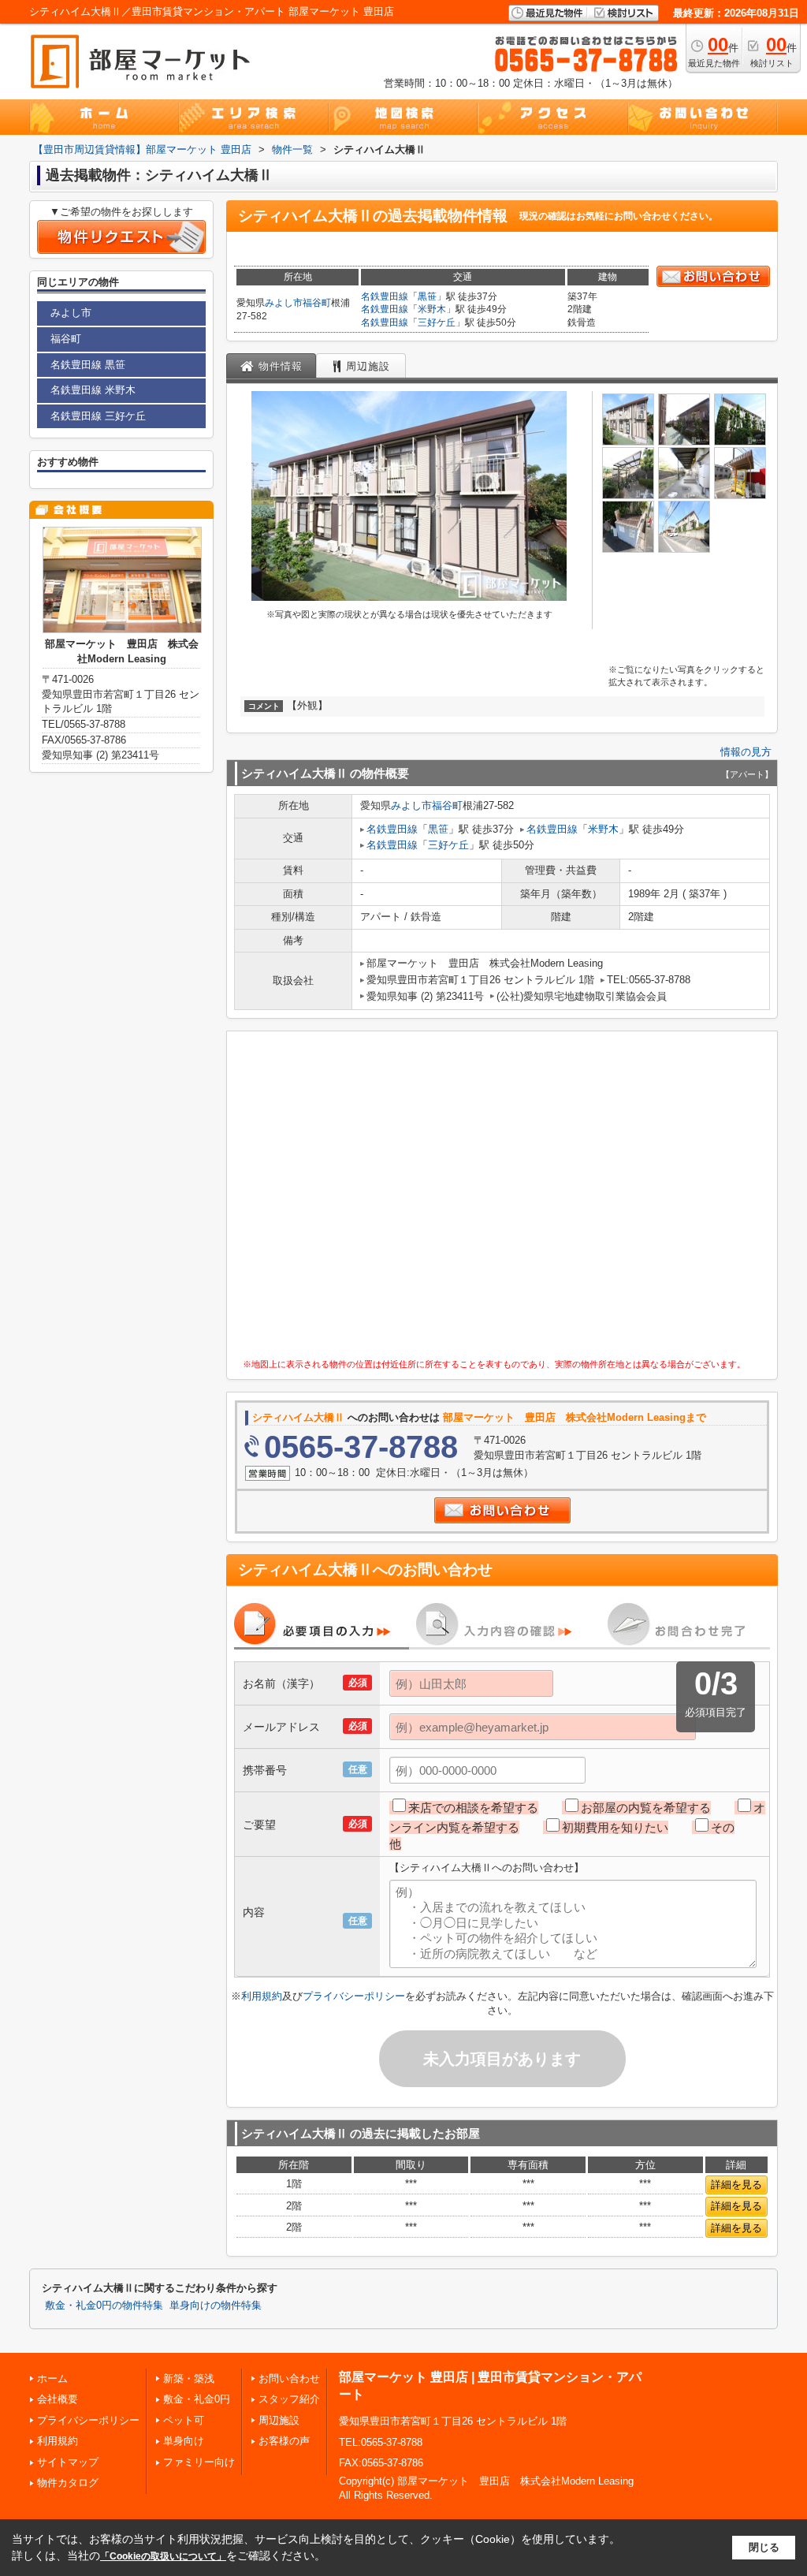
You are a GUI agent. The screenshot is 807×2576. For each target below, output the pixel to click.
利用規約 (262, 1996)
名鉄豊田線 (385, 296)
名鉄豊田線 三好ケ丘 (98, 416)
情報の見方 (746, 752)
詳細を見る (736, 2185)
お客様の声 (284, 2441)
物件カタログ (68, 2483)
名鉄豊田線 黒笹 (88, 365)
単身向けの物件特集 (216, 2306)
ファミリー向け (199, 2462)
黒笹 (427, 296)
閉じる (764, 2547)
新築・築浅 (189, 2378)
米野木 (432, 309)
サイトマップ (68, 2462)
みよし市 (284, 303)
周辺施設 (279, 2420)
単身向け (184, 2441)
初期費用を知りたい (615, 1827)
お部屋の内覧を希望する (646, 1808)
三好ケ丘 (437, 322)
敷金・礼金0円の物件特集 (104, 2306)
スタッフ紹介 (289, 2399)
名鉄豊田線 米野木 (93, 390)
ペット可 (184, 2420)
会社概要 (58, 2399)
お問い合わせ (289, 2378)
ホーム (52, 2378)
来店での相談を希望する (473, 1808)
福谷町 (317, 303)
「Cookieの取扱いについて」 (163, 2556)
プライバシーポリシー (354, 1996)
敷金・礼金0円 (197, 2399)
